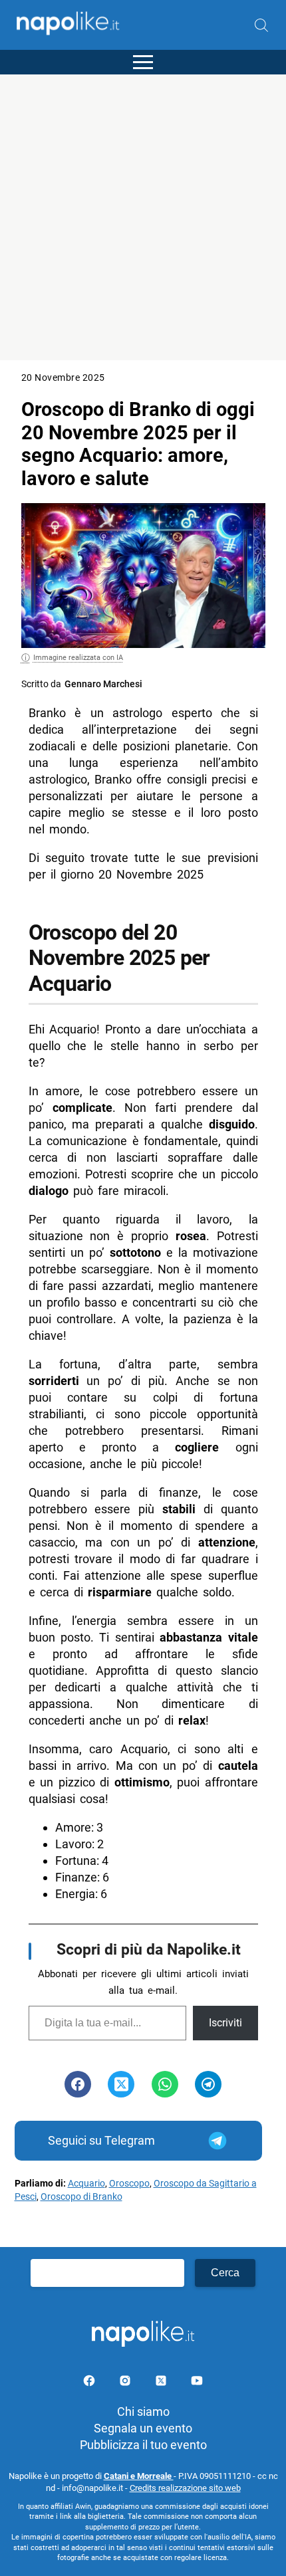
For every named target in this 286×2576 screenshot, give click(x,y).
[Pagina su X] (162, 2383)
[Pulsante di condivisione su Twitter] (121, 2084)
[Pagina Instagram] (126, 2383)
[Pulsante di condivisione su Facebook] (78, 2084)
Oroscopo (129, 2184)
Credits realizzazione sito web (185, 2488)
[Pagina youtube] (197, 2383)
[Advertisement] (143, 217)
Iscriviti (225, 2023)
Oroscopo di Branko (81, 2197)
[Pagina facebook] (90, 2383)
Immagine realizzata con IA (78, 658)
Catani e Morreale (139, 2476)
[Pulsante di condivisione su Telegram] (208, 2084)
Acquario (86, 2184)
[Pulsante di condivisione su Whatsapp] (165, 2084)
